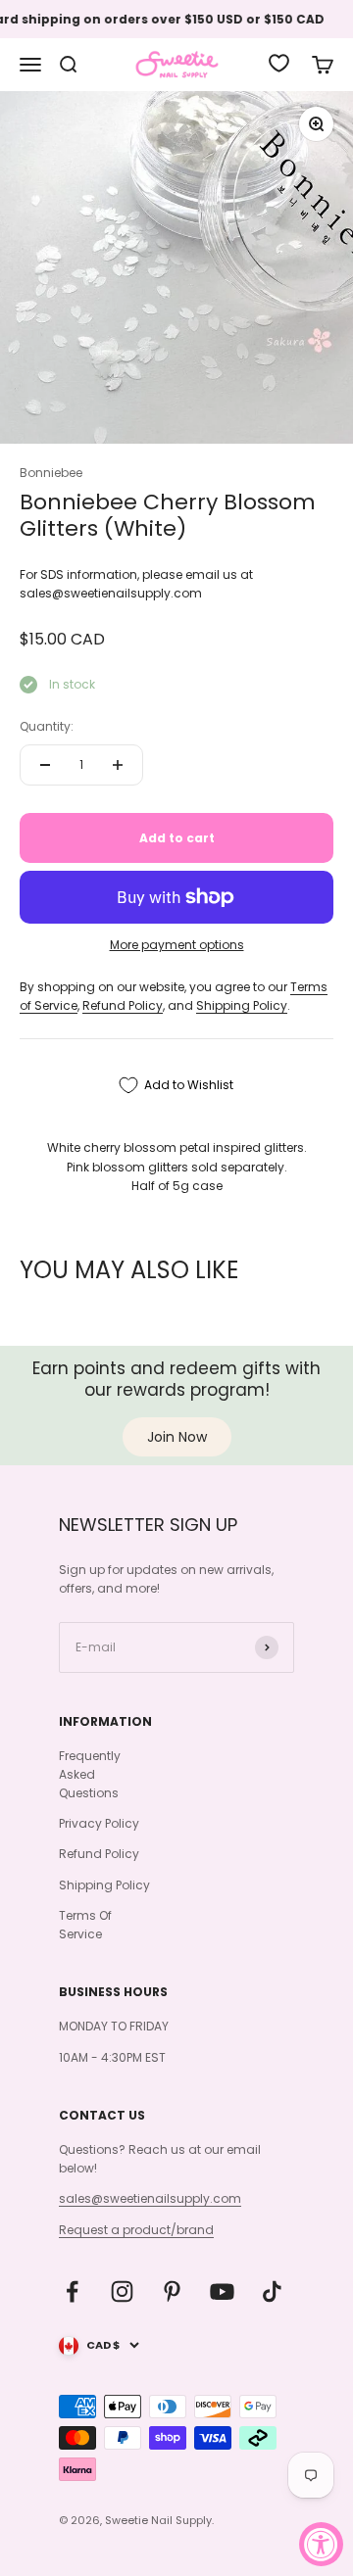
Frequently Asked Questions (90, 1774)
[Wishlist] (279, 63)
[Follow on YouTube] (222, 2291)
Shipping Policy (242, 1005)
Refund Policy (123, 1005)
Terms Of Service (85, 1925)
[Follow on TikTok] (272, 2291)
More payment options (177, 945)
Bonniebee (51, 473)
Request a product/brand (136, 2230)
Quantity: (47, 726)
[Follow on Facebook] (72, 2291)
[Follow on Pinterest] (172, 2291)
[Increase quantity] (118, 765)
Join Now (177, 1437)
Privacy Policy (99, 1823)
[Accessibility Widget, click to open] (321, 2544)
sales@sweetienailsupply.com (150, 2198)
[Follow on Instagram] (122, 2291)
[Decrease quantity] (45, 765)
